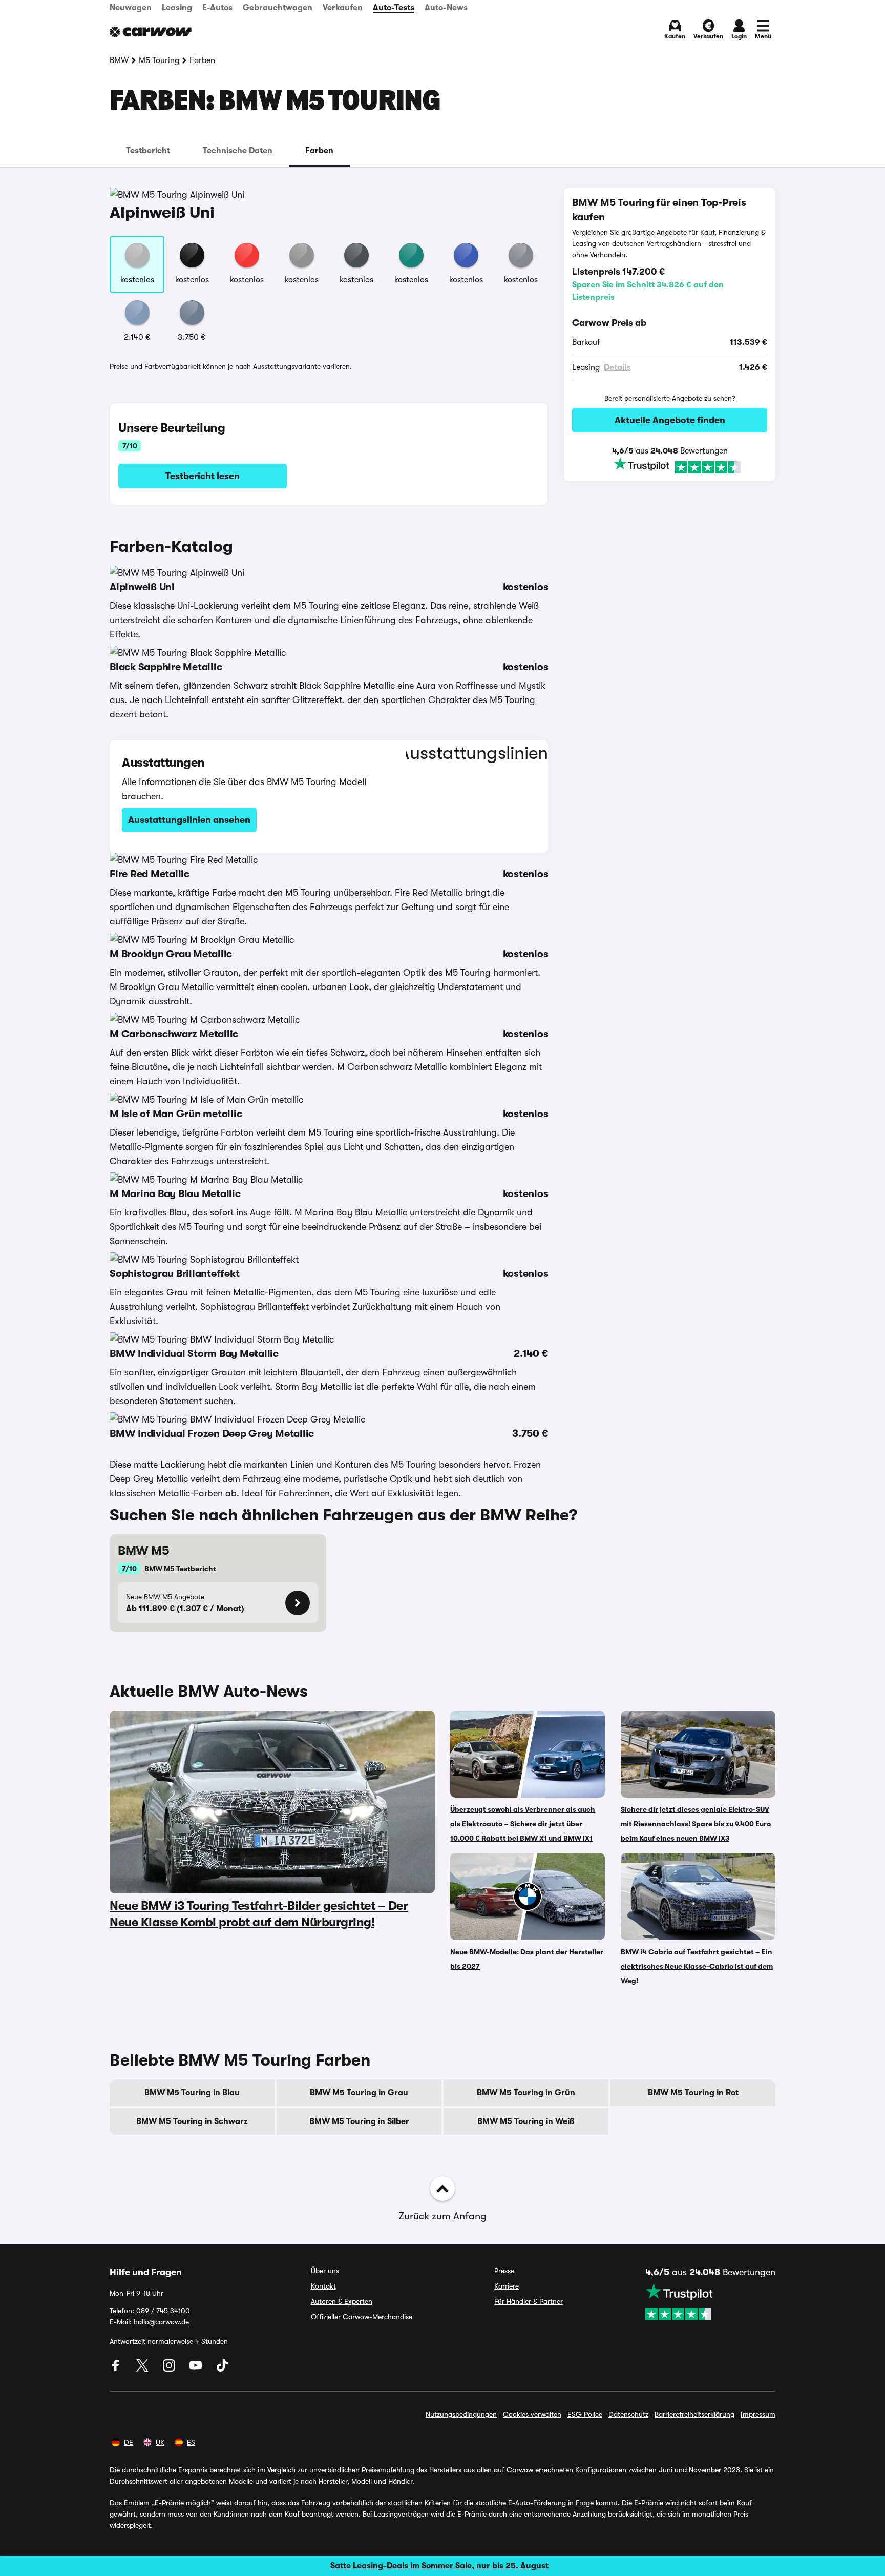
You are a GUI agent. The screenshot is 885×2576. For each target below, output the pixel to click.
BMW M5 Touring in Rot (693, 2093)
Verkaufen (343, 8)
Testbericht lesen (203, 476)
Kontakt (323, 2286)
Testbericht (148, 151)
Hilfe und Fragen (146, 2272)
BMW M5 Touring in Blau (192, 2093)
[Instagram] (170, 2369)
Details (617, 367)
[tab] (148, 151)
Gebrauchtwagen (278, 8)
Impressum (758, 2414)
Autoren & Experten (342, 2301)
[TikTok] (222, 2369)
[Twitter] (143, 2369)
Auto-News (446, 8)
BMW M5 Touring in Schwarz (192, 2121)
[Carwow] (151, 32)
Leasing (177, 8)
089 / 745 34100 (163, 2311)
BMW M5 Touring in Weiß (526, 2121)
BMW (119, 60)
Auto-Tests (394, 8)
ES (191, 2442)
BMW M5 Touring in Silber (359, 2121)
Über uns (325, 2271)
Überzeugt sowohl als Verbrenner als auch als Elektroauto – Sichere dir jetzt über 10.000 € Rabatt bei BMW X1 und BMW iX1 (523, 1824)
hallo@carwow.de (161, 2322)
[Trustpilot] (670, 466)
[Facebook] (117, 2369)
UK (160, 2442)
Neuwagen (131, 8)
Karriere (507, 2286)
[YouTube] (197, 2369)
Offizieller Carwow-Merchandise (362, 2317)
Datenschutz (628, 2414)
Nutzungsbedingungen (461, 2414)
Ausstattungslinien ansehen (189, 820)
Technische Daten (238, 151)
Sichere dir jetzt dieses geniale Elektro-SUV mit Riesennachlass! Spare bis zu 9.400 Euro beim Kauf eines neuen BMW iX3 (696, 1824)
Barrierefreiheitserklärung (694, 2414)
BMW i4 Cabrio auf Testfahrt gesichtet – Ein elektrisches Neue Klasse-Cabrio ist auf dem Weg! (697, 1966)
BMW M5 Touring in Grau (359, 2093)
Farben (319, 151)
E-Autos (217, 8)
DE (129, 2442)
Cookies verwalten (532, 2414)
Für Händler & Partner (529, 2301)
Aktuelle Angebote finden (670, 420)
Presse (504, 2271)
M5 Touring (159, 60)
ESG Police (585, 2414)
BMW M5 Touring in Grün (526, 2093)
